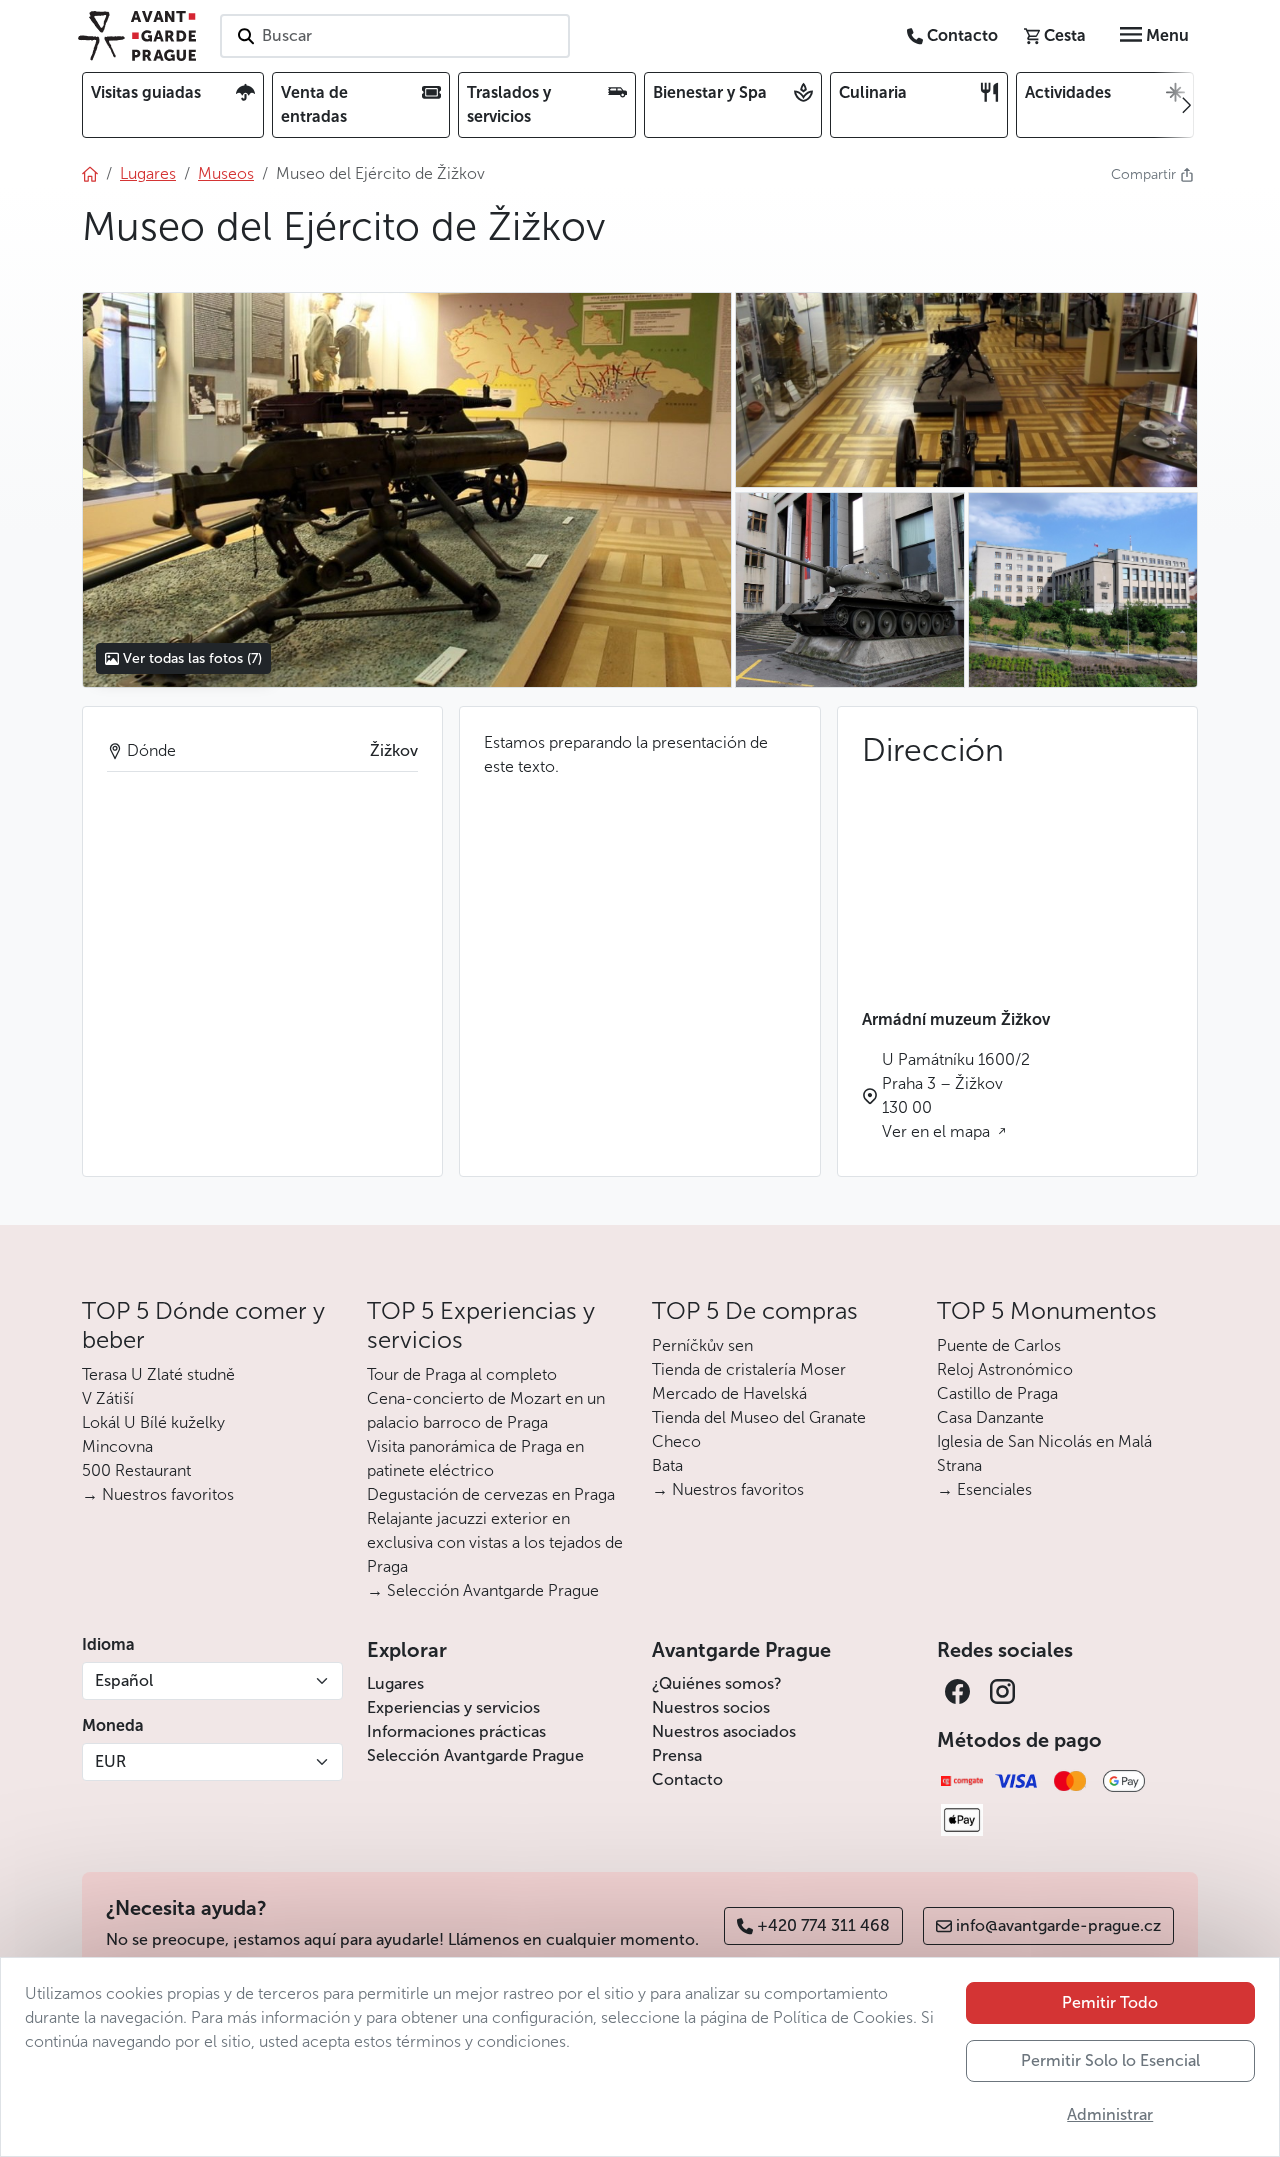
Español (124, 1680)
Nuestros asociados (724, 1731)
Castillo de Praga (997, 1393)
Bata (667, 1465)
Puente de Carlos (999, 1345)
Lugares (395, 1683)
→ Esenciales (984, 1489)
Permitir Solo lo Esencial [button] (1110, 2060)
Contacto (687, 1779)
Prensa (677, 1755)
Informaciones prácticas (456, 1731)
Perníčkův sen (702, 1345)
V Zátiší (108, 1398)
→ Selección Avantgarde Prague (483, 1590)
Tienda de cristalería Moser (749, 1369)
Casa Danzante (990, 1417)
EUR (110, 1761)
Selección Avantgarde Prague (475, 1755)
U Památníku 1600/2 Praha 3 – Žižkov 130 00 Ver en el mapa (956, 1095)
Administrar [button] (1110, 2114)
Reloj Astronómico (1005, 1369)
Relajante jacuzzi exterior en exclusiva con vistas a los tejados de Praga (495, 1542)
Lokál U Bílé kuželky (153, 1422)
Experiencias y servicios (453, 1707)
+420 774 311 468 (823, 1925)
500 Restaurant (136, 1470)
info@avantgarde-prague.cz (1058, 1925)
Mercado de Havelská (729, 1393)
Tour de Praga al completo (462, 1374)
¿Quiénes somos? (717, 1683)
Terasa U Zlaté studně (158, 1374)
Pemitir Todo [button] (1110, 2002)
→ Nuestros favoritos (158, 1494)
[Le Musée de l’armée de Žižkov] (406, 490)
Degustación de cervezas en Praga (491, 1494)
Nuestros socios (711, 1707)
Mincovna (117, 1446)
